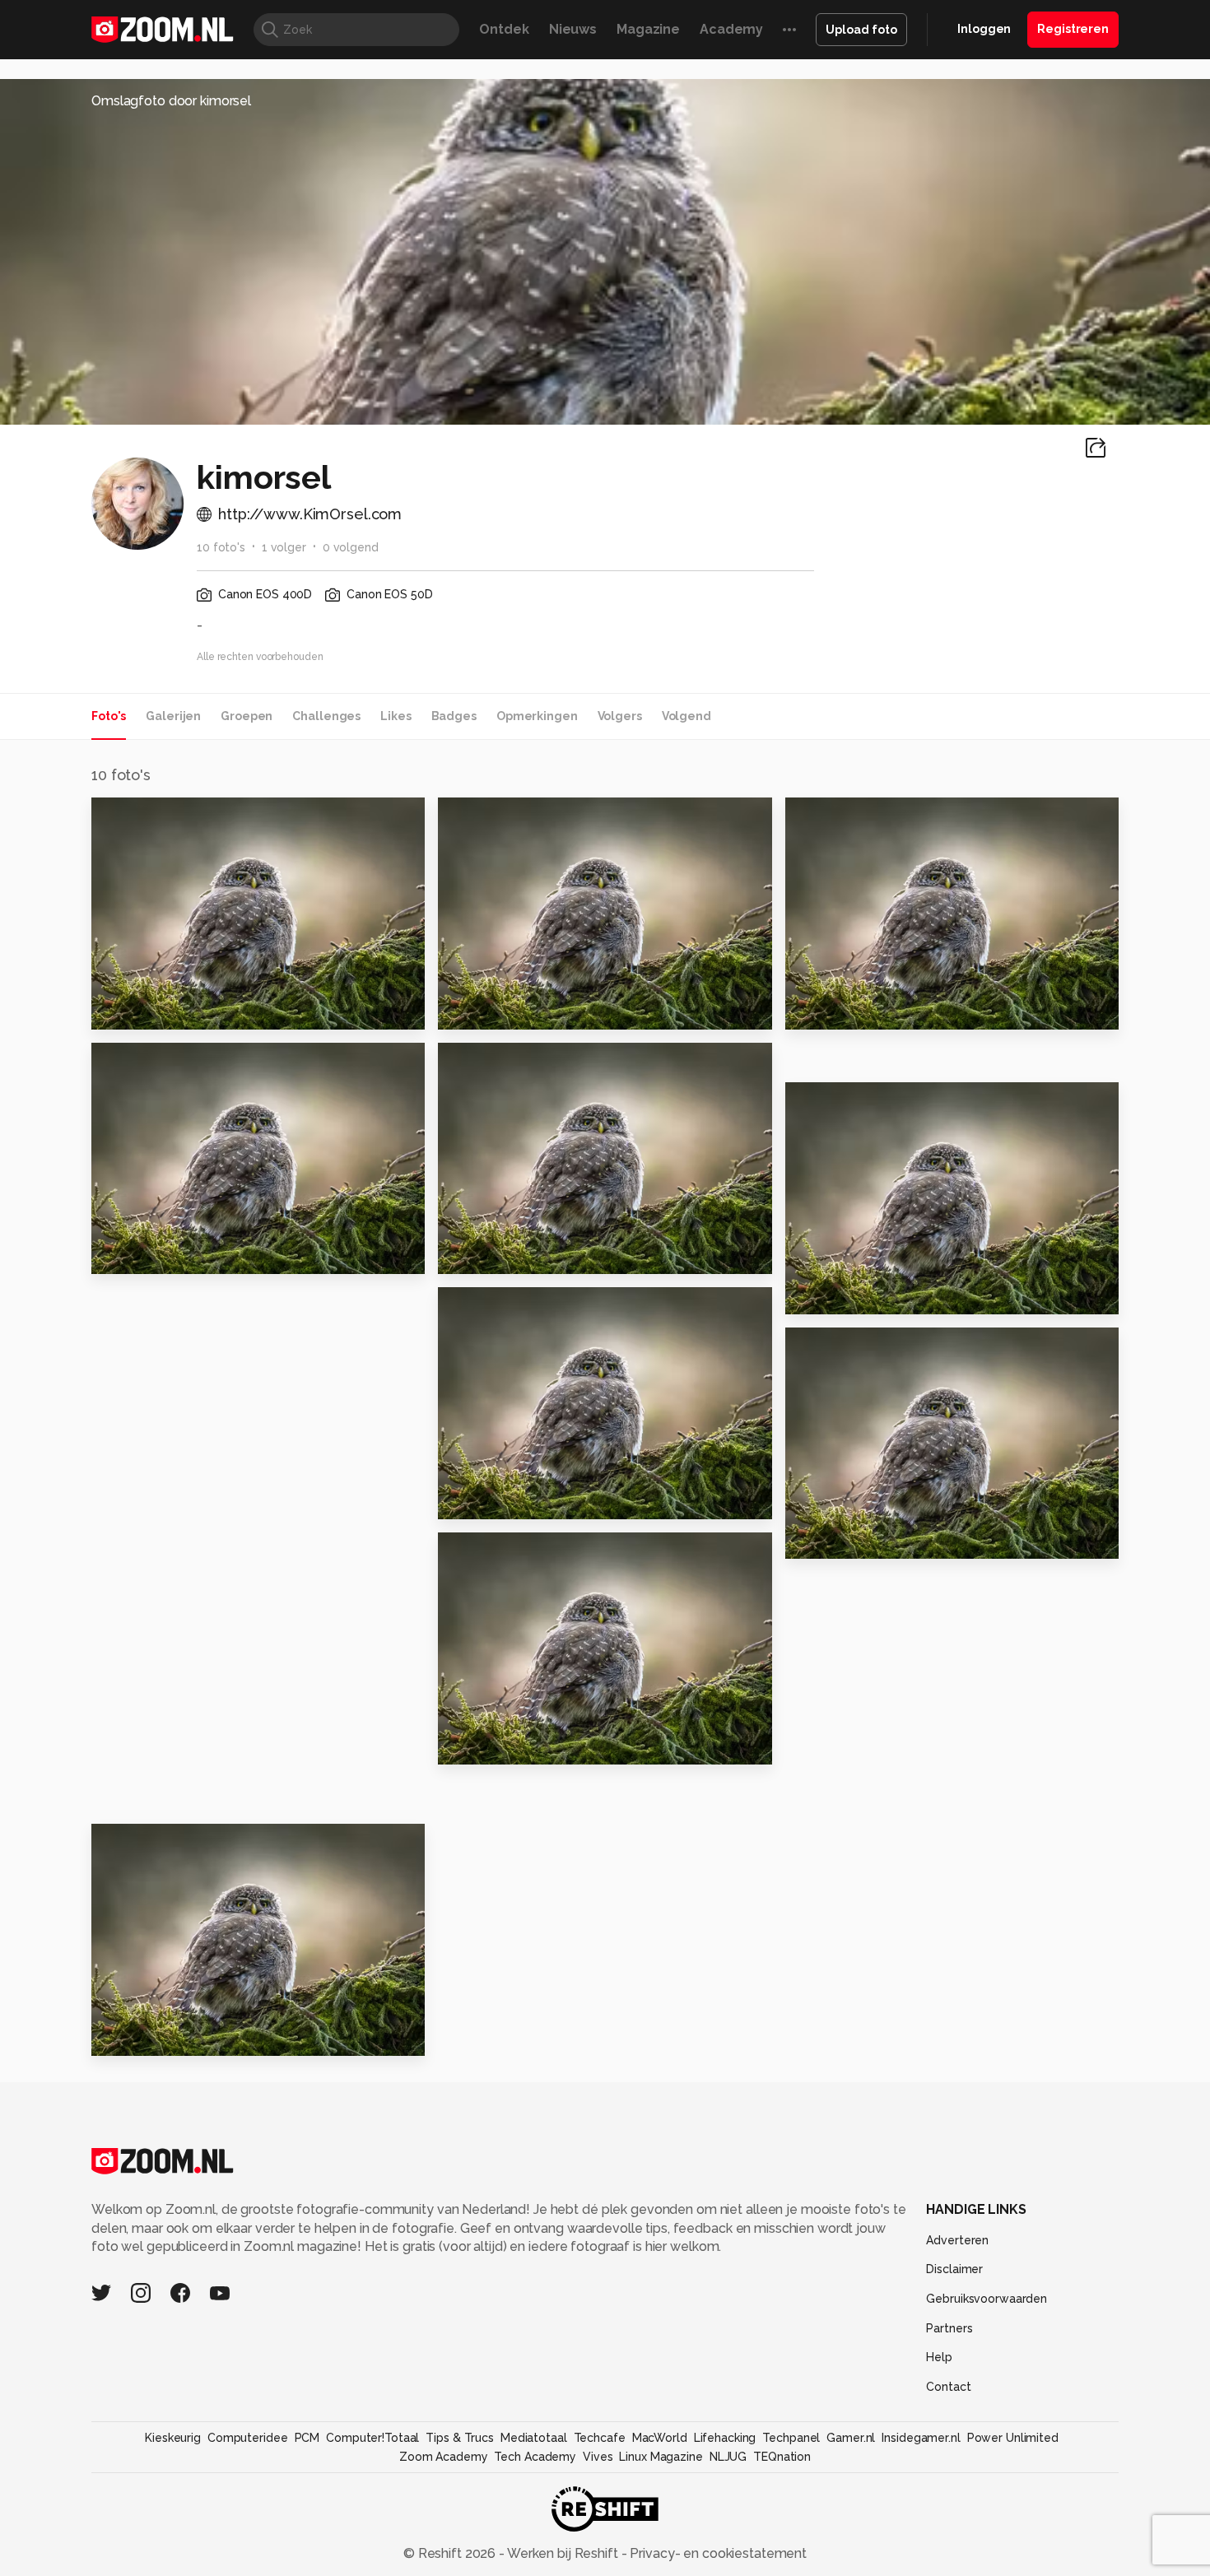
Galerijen (173, 716)
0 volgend (351, 547)
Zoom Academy (444, 2457)
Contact (948, 2387)
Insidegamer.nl (921, 2438)
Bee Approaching (855, 1539)
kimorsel (154, 816)
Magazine (648, 29)
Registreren (1073, 29)
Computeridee (248, 2438)
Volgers (620, 716)
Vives (598, 2457)
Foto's (109, 716)
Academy (731, 29)
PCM (307, 2438)
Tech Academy (535, 2457)
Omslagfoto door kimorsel (171, 101)
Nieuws (573, 29)
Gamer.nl (851, 2438)
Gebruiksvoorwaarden (987, 2299)
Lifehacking (725, 2438)
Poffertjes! (484, 1500)
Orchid (122, 1009)
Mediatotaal (534, 2438)
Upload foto (861, 30)
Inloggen (984, 29)
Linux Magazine (661, 2457)
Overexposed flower (868, 1294)
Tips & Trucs (460, 2438)
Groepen (247, 716)
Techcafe (600, 2438)
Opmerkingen (537, 716)
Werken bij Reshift (563, 2553)
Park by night (491, 1745)
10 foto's (221, 547)
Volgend (686, 716)
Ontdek (504, 29)
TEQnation (782, 2457)
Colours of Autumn (512, 1255)
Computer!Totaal (372, 2438)
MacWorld (660, 2438)
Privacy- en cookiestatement (717, 2553)
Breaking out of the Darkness (192, 1255)
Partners (949, 2328)
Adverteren (957, 2240)
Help (939, 2357)
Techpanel (791, 2438)
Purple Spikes (841, 1009)
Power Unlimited (1013, 2438)
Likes (396, 716)
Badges (454, 716)
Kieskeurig (173, 2438)
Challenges (326, 716)
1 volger (284, 547)
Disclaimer (954, 2269)
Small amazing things (522, 1009)
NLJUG (728, 2457)
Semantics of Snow (168, 2037)
